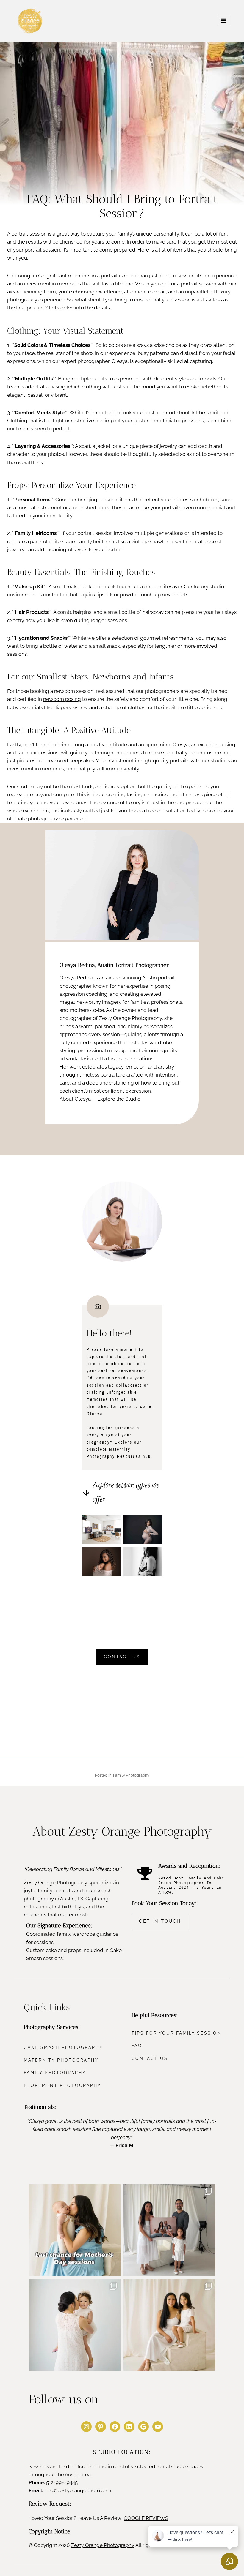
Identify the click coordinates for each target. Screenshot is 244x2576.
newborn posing (62, 699)
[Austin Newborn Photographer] (101, 1562)
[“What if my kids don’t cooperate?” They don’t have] (75, 2325)
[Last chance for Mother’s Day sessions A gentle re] (75, 2230)
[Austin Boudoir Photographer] (143, 1562)
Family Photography (131, 1775)
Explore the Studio (119, 1099)
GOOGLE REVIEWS (146, 2518)
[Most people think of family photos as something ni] (169, 2230)
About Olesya (75, 1099)
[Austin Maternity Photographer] (143, 1530)
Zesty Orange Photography (103, 2545)
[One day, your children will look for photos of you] (169, 2325)
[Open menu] (223, 21)
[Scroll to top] (233, 2319)
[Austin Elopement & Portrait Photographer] (101, 1530)
